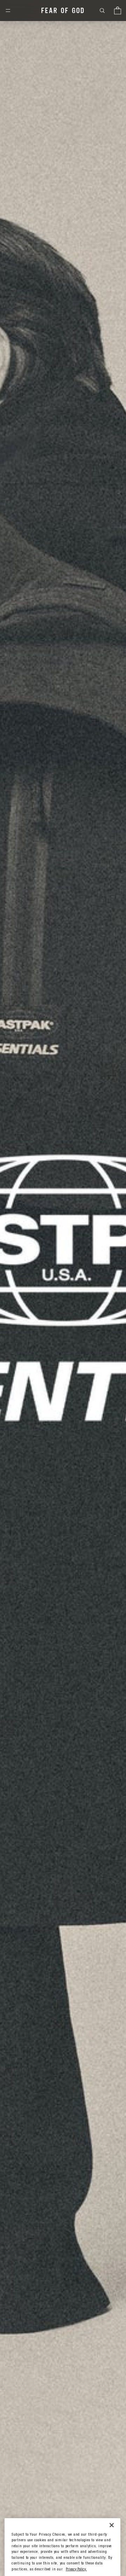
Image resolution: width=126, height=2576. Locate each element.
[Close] (112, 2525)
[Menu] (8, 11)
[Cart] (118, 11)
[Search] (102, 11)
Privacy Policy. (76, 2570)
